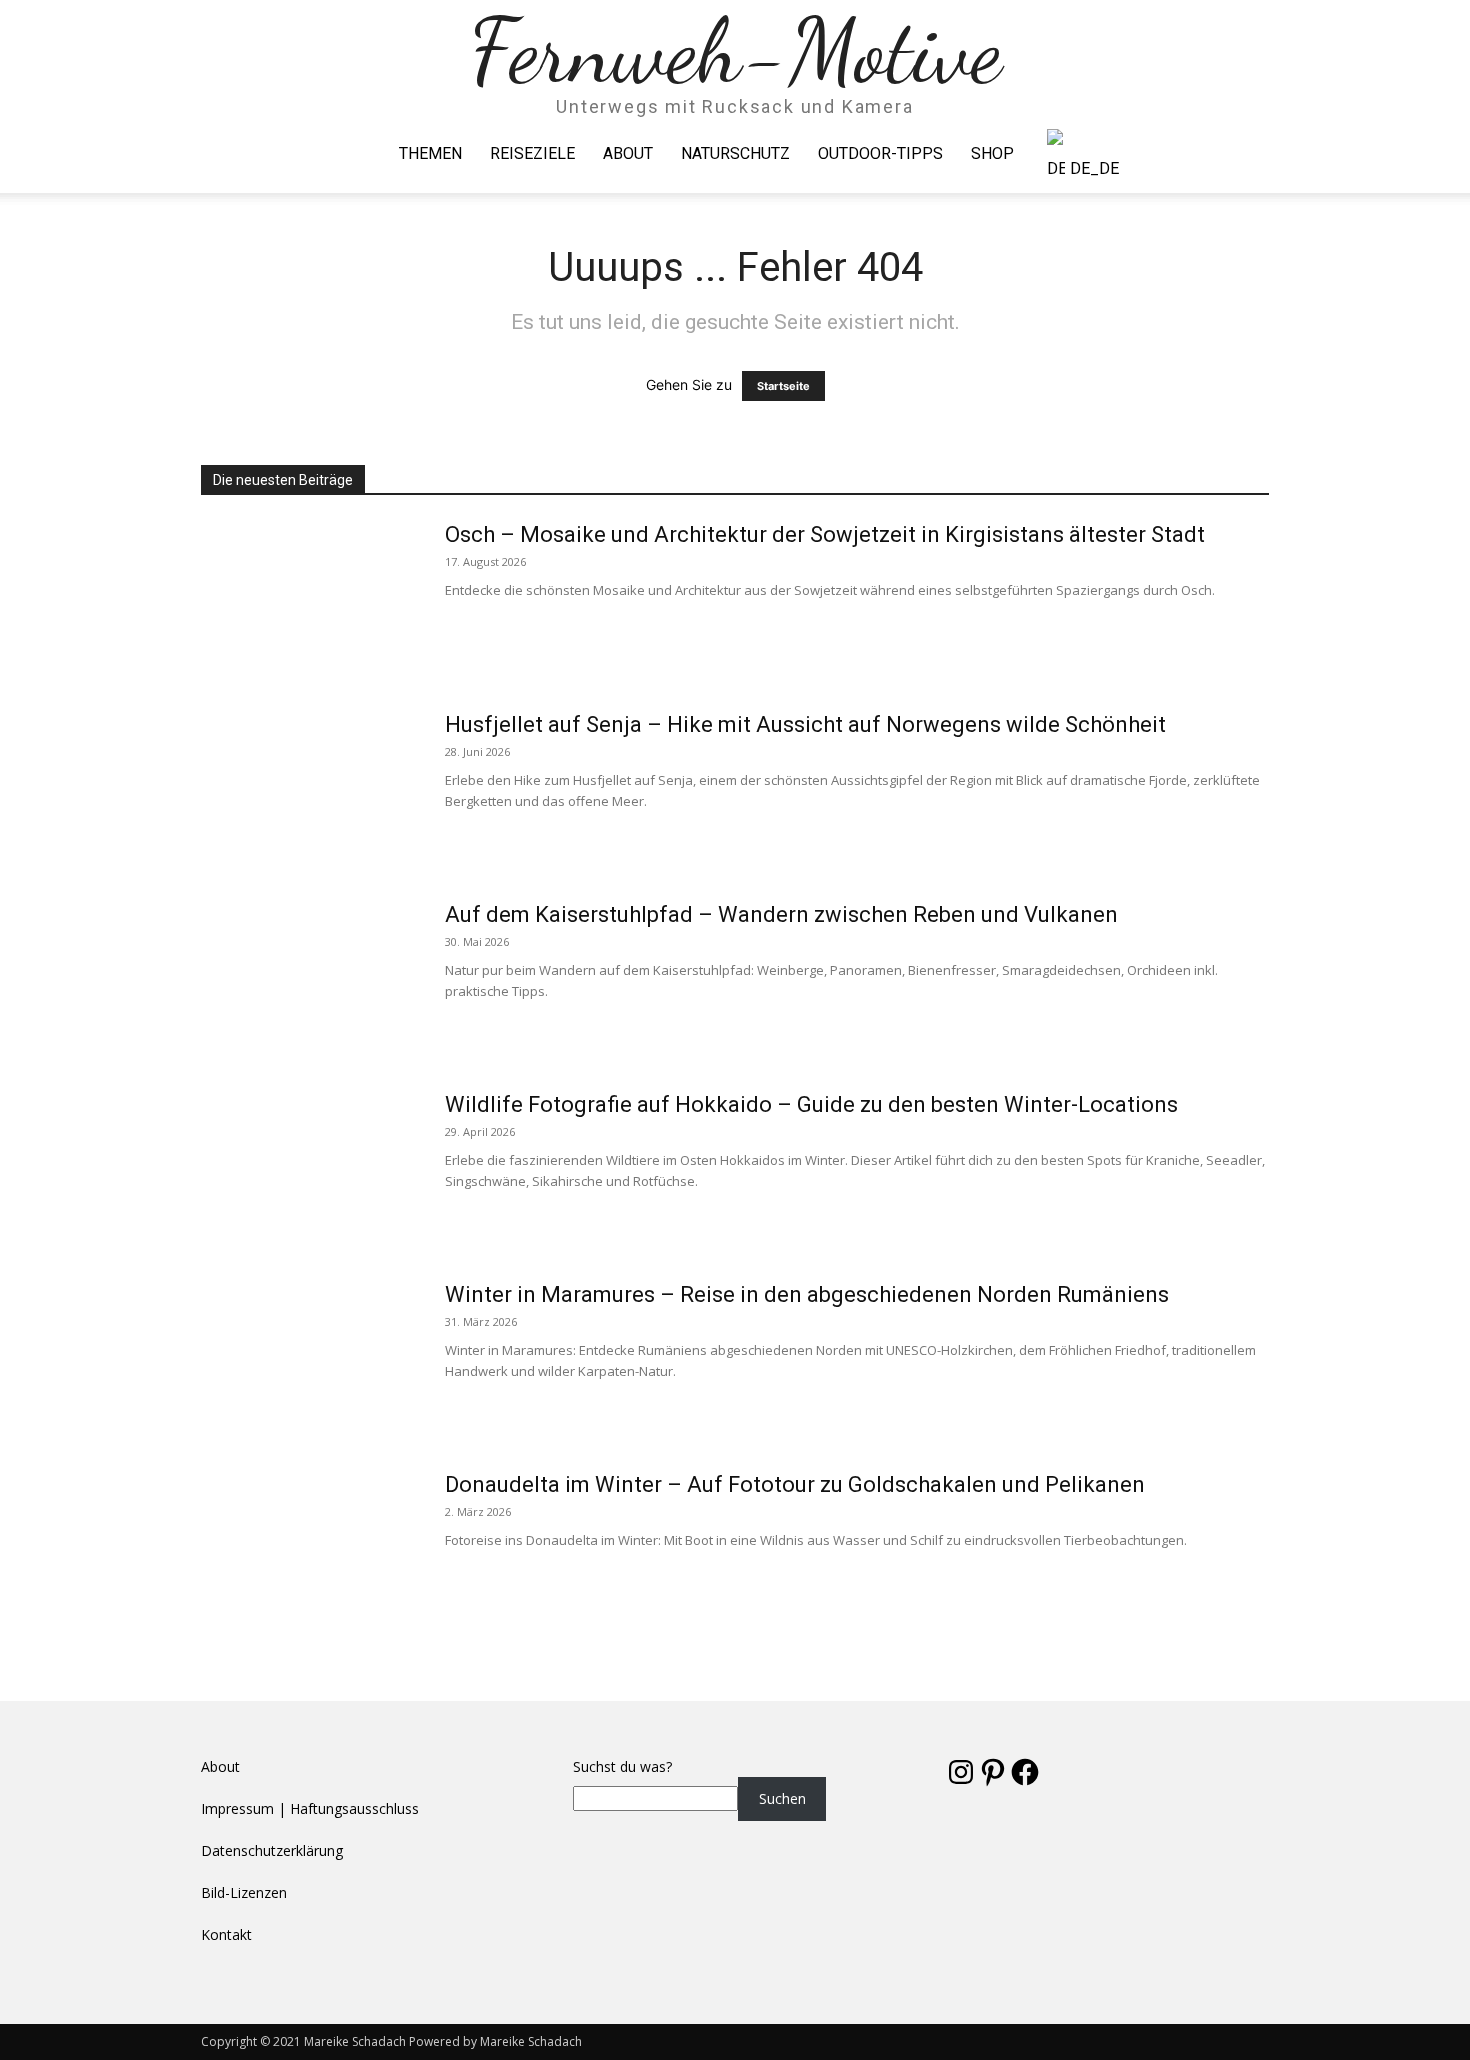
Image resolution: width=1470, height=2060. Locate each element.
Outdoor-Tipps (880, 153)
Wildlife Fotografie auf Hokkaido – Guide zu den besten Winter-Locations (811, 1104)
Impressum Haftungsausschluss (310, 1808)
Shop (992, 153)
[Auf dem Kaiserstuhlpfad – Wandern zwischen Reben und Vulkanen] (310, 976)
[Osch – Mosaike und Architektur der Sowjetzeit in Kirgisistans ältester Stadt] (310, 596)
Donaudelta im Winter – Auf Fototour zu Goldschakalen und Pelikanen (795, 1484)
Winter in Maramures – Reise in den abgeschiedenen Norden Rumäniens (807, 1294)
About (628, 153)
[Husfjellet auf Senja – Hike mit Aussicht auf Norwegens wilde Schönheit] (310, 786)
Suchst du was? (622, 1766)
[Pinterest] (1254, 154)
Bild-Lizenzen (244, 1892)
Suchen (782, 1798)
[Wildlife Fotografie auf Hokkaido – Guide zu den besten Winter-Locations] (310, 1166)
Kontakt (226, 1934)
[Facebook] (1186, 154)
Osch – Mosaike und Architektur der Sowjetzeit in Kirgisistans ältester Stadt (825, 534)
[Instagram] (1220, 154)
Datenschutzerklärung (272, 1850)
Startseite (783, 386)
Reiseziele (532, 153)
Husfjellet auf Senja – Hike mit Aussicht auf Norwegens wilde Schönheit (805, 724)
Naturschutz (735, 153)
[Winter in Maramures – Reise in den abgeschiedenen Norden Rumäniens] (310, 1356)
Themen (430, 153)
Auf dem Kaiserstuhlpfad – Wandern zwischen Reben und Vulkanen (781, 914)
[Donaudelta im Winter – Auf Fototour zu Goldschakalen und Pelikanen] (310, 1546)
